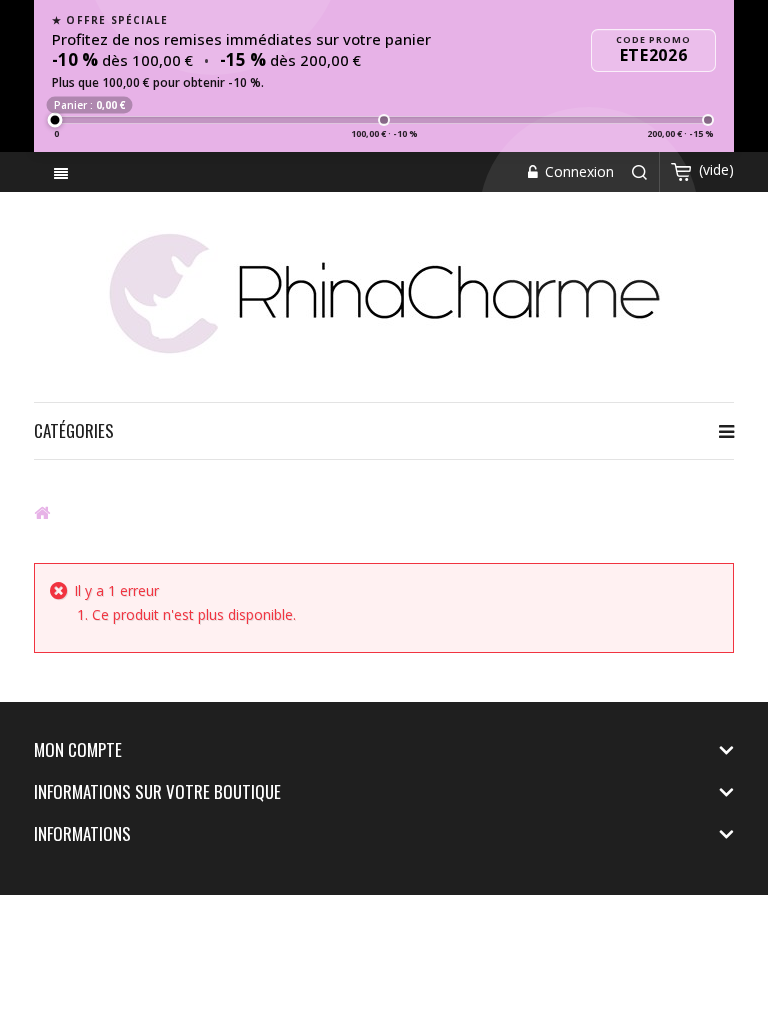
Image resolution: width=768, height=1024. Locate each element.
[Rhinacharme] (384, 292)
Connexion (577, 171)
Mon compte (78, 749)
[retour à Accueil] (42, 512)
